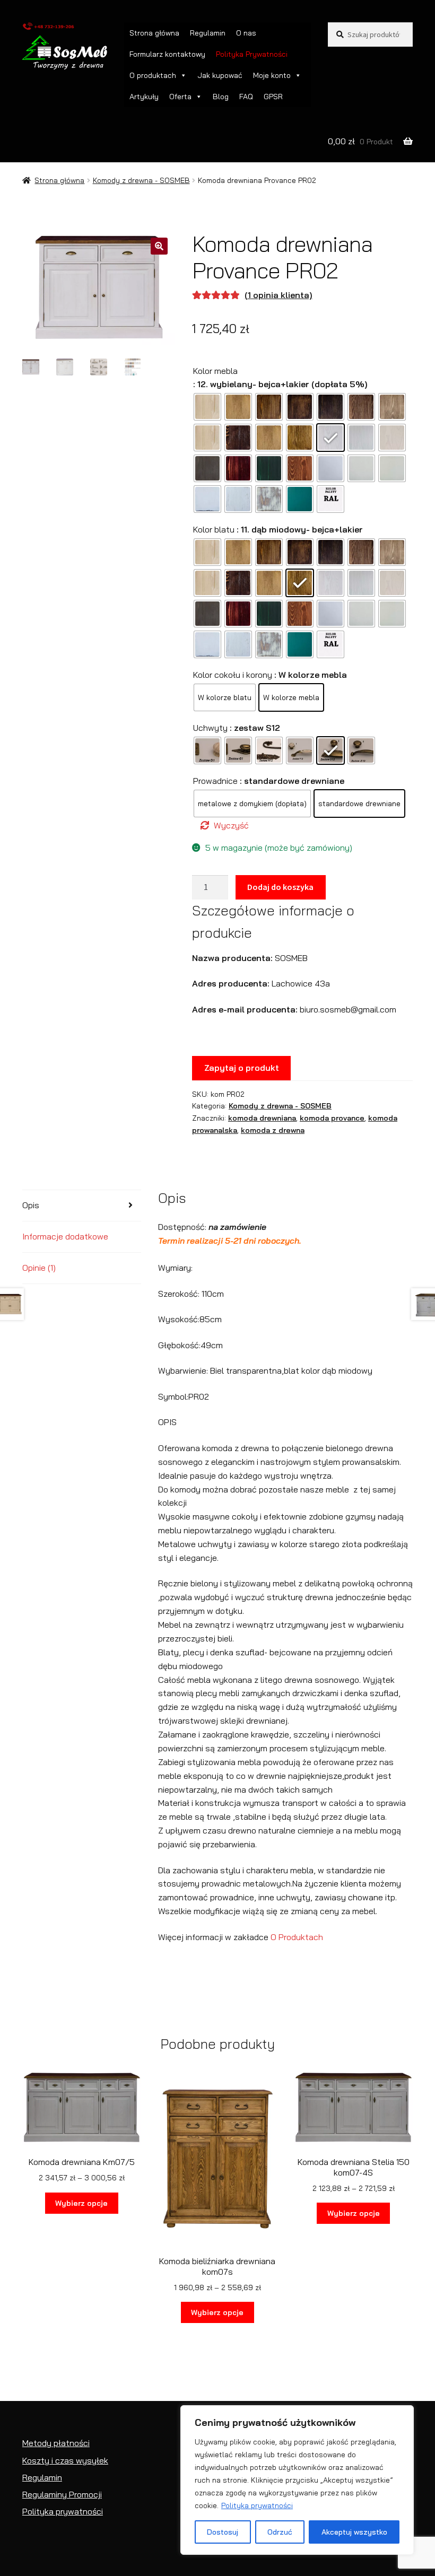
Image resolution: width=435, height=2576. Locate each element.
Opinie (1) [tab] (39, 1268)
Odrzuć (280, 2532)
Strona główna (154, 33)
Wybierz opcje (81, 2203)
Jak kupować (220, 75)
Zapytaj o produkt (242, 1068)
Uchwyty (210, 728)
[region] (297, 2480)
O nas (246, 33)
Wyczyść (231, 825)
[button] (159, 246)
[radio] (207, 407)
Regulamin (208, 33)
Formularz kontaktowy (167, 54)
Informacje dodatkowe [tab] (65, 1236)
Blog (221, 97)
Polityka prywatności (257, 2505)
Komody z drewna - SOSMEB (141, 180)
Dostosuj (223, 2532)
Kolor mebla (215, 371)
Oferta (180, 97)
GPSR (273, 97)
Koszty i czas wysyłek (65, 2460)
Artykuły (144, 97)
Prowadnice (215, 781)
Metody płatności (56, 2443)
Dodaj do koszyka (280, 887)
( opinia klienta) (279, 295)
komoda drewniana (262, 1118)
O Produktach (297, 1937)
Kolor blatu (214, 529)
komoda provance (332, 1118)
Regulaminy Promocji (62, 2494)
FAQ (246, 97)
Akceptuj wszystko (354, 2532)
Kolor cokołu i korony (233, 675)
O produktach (153, 75)
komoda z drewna (273, 1130)
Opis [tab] (31, 1205)
